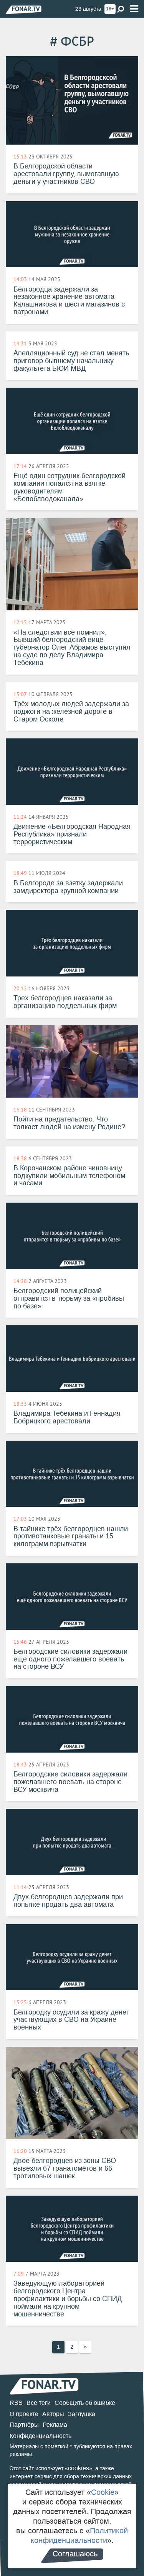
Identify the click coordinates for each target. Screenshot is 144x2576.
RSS (16, 2403)
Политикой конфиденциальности (79, 2535)
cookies (79, 2468)
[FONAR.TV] (24, 9)
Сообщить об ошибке (85, 2403)
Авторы (53, 2414)
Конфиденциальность (41, 2436)
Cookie (103, 2492)
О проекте (24, 2414)
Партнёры (24, 2425)
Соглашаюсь (75, 2554)
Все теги (39, 2403)
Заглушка (82, 2414)
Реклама (55, 2425)
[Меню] (134, 9)
